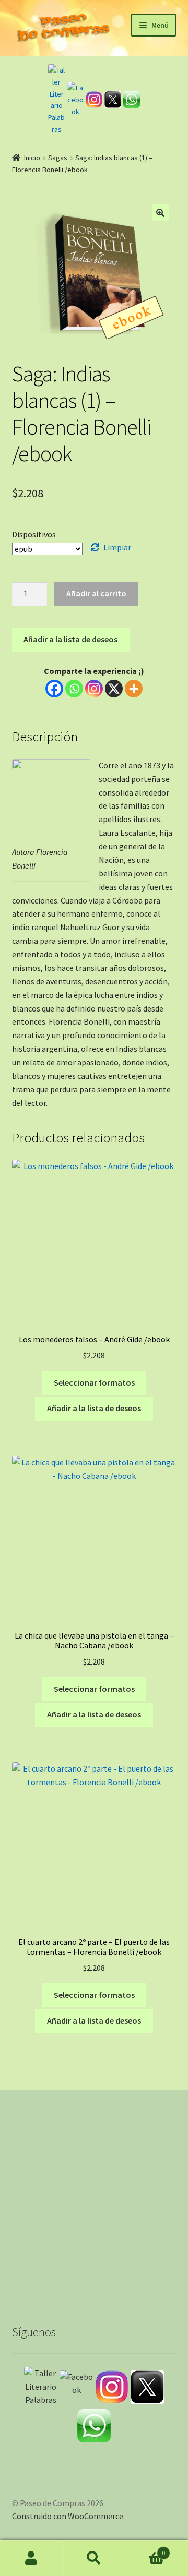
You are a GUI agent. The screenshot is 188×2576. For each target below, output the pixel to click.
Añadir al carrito (96, 593)
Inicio (32, 158)
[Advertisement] (94, 2197)
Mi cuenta (31, 2558)
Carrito (145, 2549)
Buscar (94, 2558)
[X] (114, 689)
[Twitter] (113, 100)
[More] (134, 689)
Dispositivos (34, 534)
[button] (160, 213)
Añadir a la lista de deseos (70, 639)
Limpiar (117, 547)
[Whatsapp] (74, 689)
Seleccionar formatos (94, 1382)
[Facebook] (75, 100)
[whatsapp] (132, 100)
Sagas (58, 158)
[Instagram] (94, 100)
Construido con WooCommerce (68, 2516)
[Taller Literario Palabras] (56, 100)
